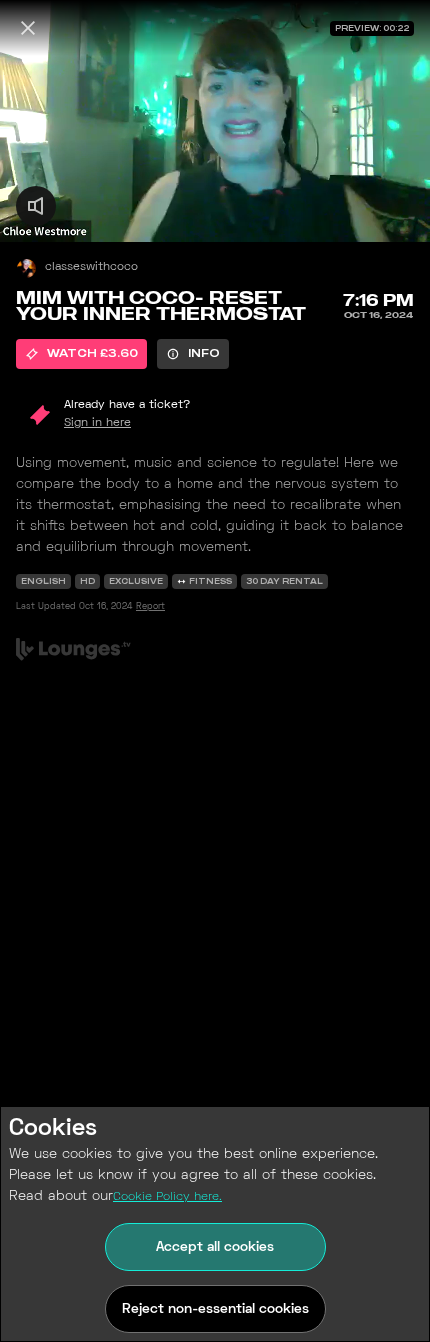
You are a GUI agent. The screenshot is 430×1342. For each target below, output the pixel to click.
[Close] (28, 28)
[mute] (36, 206)
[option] (81, 354)
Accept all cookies (215, 1247)
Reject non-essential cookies (215, 1309)
